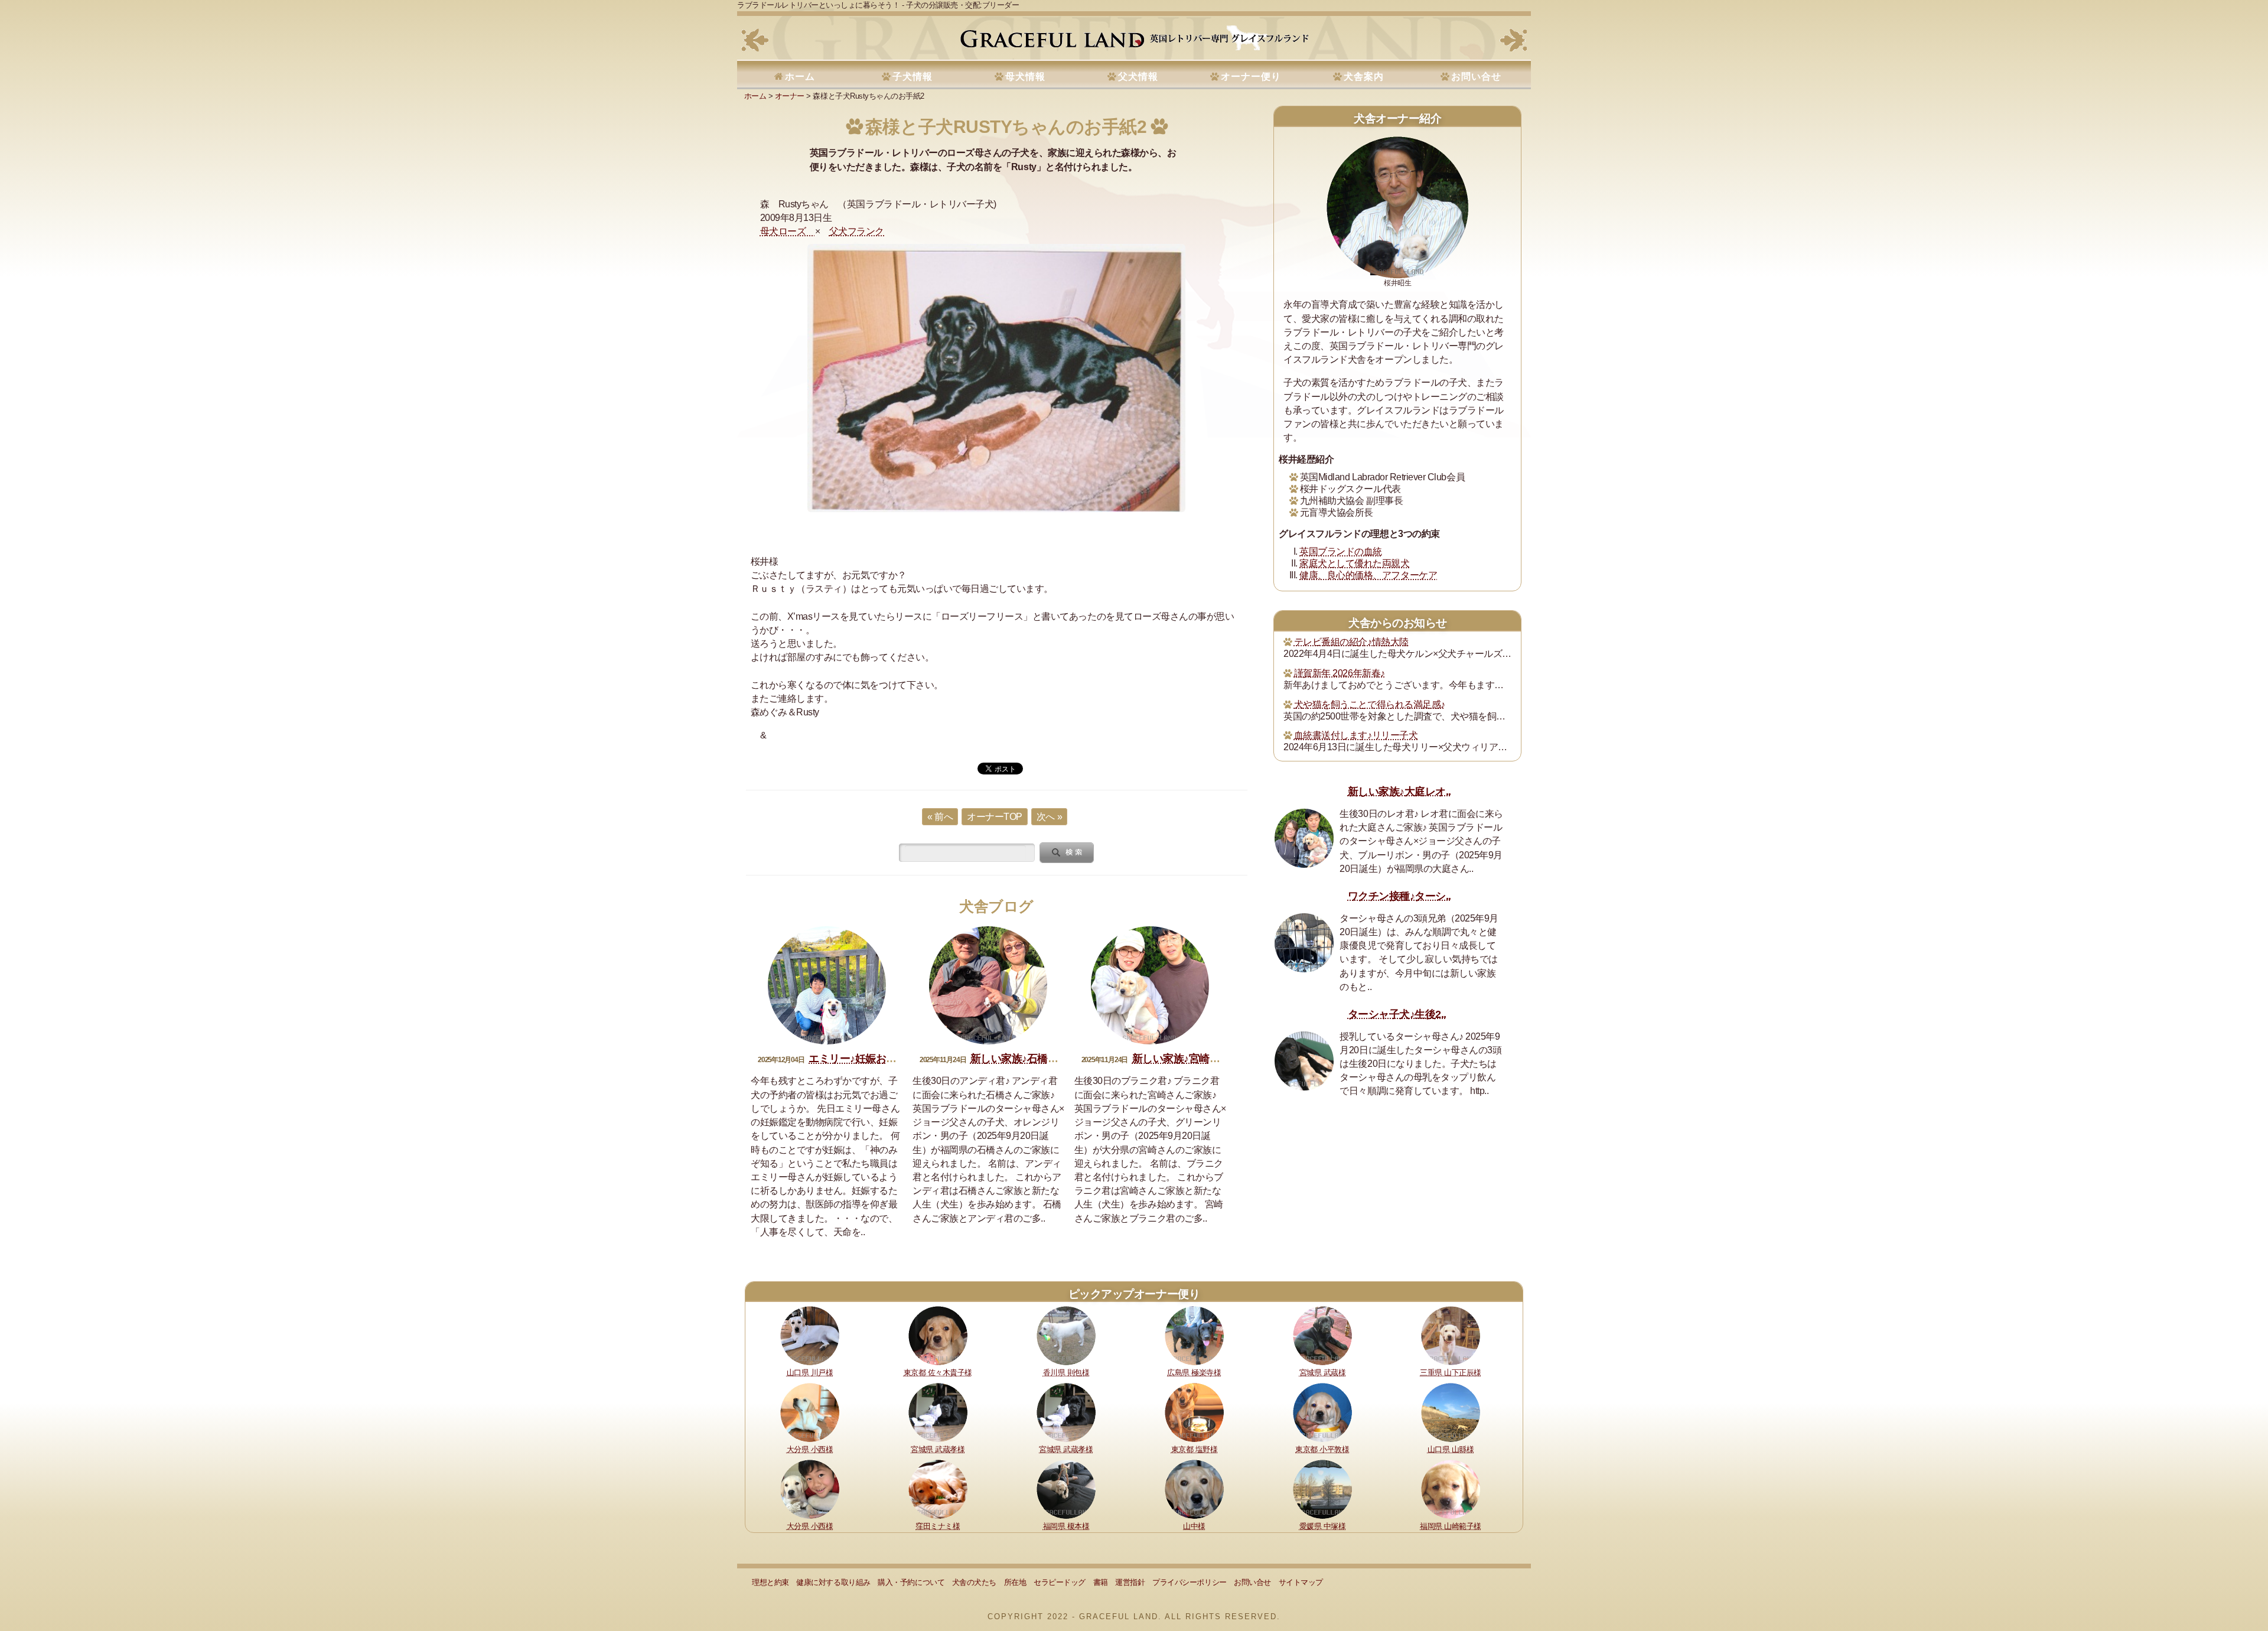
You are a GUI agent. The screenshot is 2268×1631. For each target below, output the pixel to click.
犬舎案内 (1364, 76)
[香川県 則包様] (1066, 1335)
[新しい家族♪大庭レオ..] (1304, 838)
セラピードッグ (1060, 1582)
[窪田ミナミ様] (938, 1488)
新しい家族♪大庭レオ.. (1399, 792)
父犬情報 (1138, 76)
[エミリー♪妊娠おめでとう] (827, 985)
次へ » (1049, 817)
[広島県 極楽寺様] (1194, 1335)
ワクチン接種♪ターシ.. (1399, 896)
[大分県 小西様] (810, 1412)
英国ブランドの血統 (1341, 551)
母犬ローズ (788, 231)
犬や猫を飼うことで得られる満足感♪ (1370, 704)
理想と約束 (770, 1582)
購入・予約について (911, 1582)
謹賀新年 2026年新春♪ (1340, 673)
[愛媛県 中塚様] (1322, 1488)
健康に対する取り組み (833, 1582)
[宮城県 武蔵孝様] (938, 1412)
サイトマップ (1301, 1582)
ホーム (800, 76)
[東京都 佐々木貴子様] (938, 1335)
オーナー (790, 96)
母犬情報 (1025, 76)
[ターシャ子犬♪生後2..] (1304, 1061)
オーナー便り (1251, 76)
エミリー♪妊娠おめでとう (868, 1059)
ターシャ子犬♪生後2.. (1397, 1014)
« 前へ (940, 817)
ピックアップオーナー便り (1134, 1294)
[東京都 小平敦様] (1322, 1412)
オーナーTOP (995, 817)
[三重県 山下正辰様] (1451, 1335)
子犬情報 (913, 76)
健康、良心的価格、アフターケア (1368, 575)
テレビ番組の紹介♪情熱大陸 (1351, 642)
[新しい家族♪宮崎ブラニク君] (1150, 985)
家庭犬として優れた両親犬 (1354, 563)
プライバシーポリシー (1189, 1582)
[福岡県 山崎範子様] (1451, 1488)
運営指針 (1130, 1582)
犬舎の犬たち (974, 1582)
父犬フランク (857, 231)
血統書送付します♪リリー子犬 (1356, 735)
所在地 (1015, 1582)
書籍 (1101, 1582)
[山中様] (1194, 1488)
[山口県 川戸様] (810, 1335)
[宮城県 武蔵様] (1322, 1335)
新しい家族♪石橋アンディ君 (1035, 1059)
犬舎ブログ (996, 906)
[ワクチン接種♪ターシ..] (1304, 943)
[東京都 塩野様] (1194, 1412)
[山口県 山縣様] (1451, 1412)
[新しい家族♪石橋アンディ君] (988, 985)
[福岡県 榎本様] (1066, 1488)
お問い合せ (1476, 76)
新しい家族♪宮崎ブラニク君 (1197, 1059)
